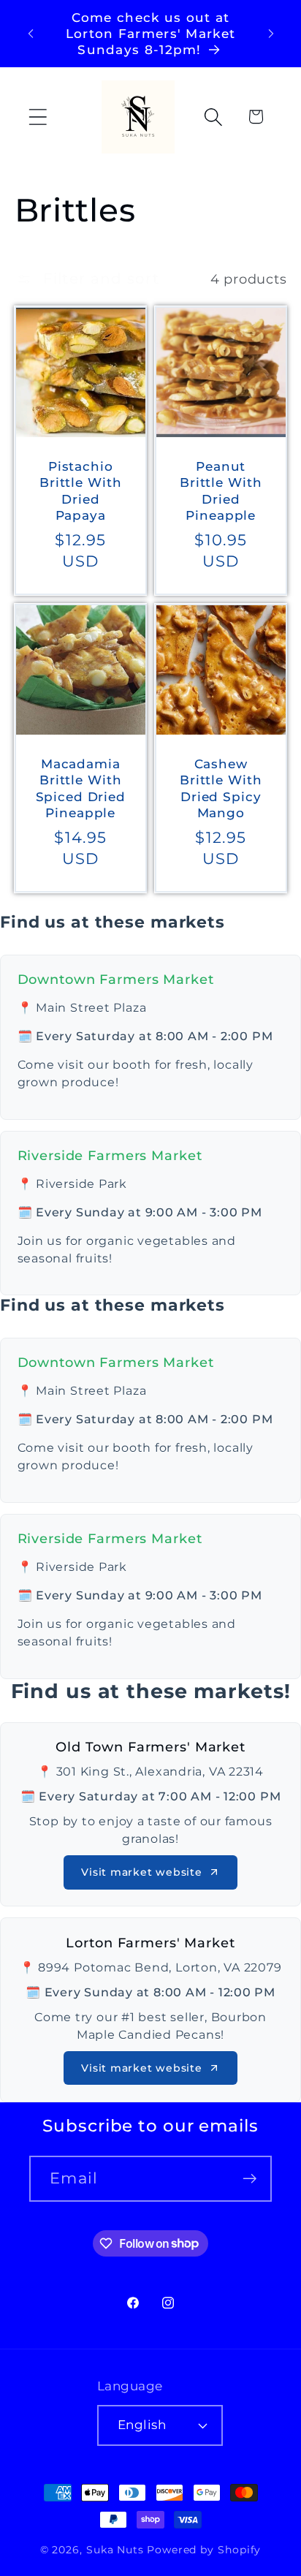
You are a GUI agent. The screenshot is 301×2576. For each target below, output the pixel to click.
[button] (38, 117)
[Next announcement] (271, 34)
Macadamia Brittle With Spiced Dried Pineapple (80, 788)
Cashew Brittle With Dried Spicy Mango (221, 788)
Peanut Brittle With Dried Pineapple (221, 490)
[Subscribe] (249, 2179)
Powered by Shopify (204, 2550)
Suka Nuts (115, 2550)
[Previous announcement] (31, 34)
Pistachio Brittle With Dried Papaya (80, 490)
